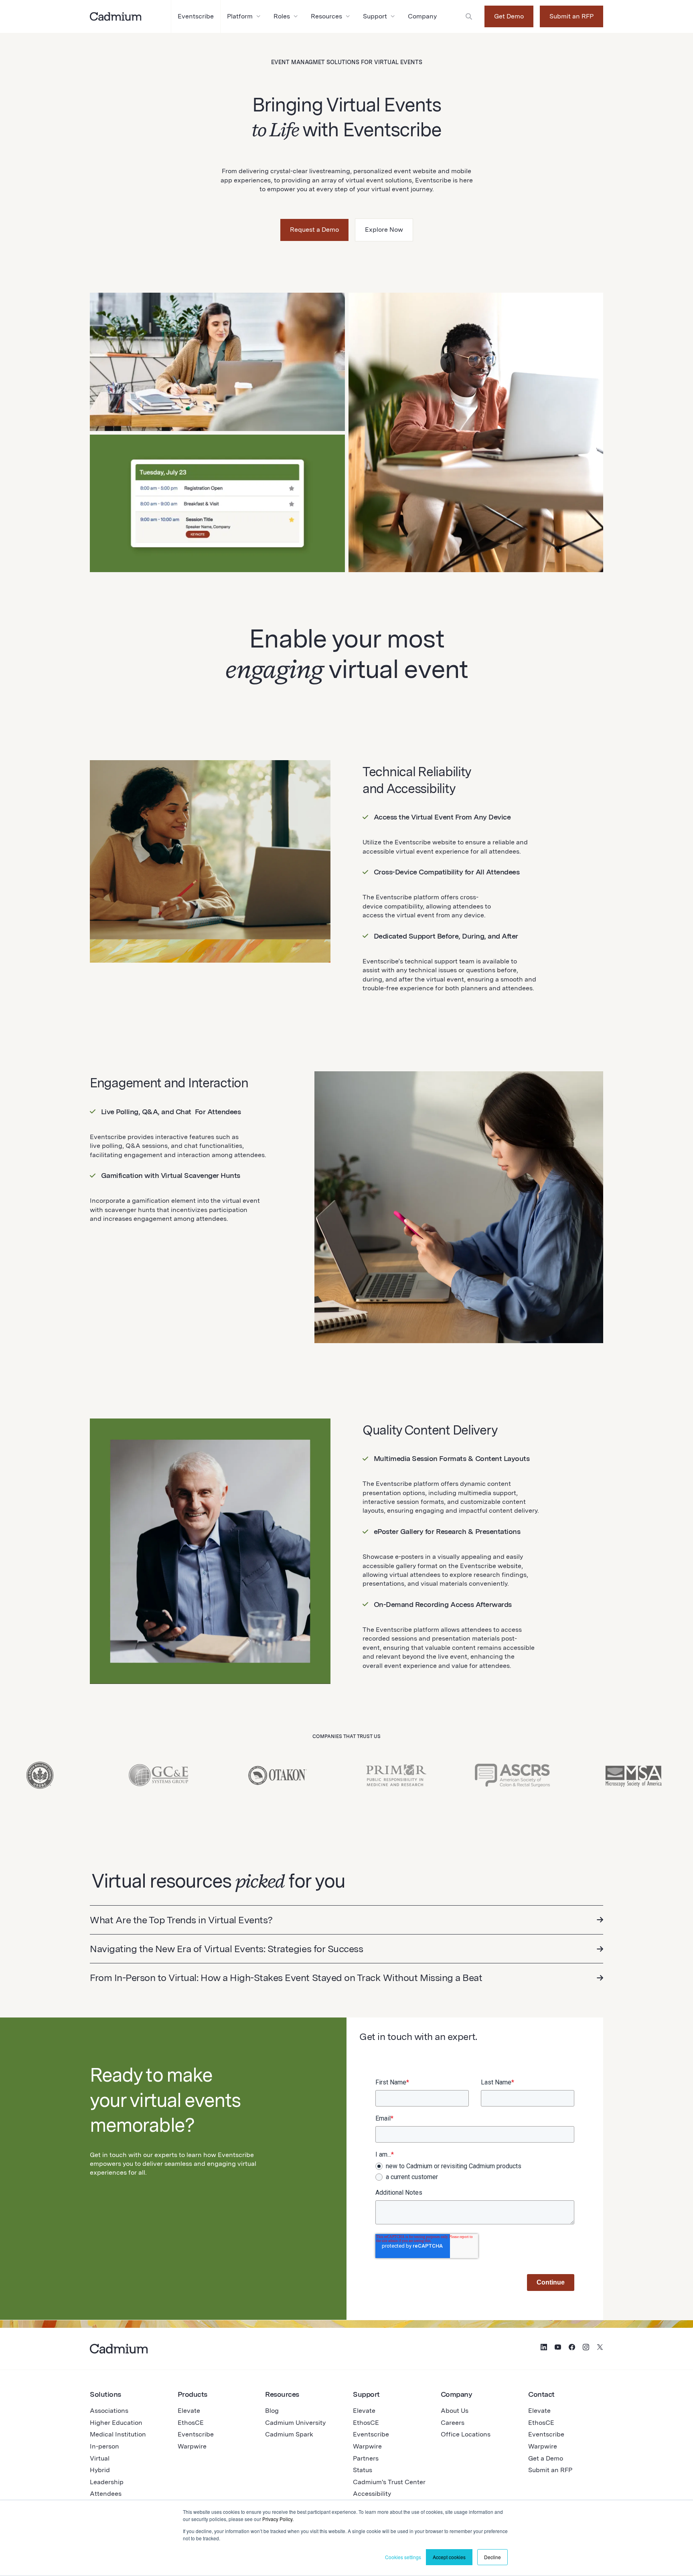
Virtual (100, 2458)
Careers (453, 2423)
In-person (104, 2446)
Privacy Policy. (278, 2519)
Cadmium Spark (289, 2434)
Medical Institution (118, 2434)
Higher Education (116, 2423)
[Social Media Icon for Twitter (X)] (600, 2348)
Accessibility (372, 2494)
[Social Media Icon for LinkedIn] (544, 2348)
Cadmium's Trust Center (389, 2482)
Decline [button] (492, 2557)
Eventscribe (196, 2434)
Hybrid (100, 2470)
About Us (455, 2411)
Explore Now (384, 230)
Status (363, 2470)
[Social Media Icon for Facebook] (572, 2348)
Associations (109, 2411)
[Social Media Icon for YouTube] (558, 2348)
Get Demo (509, 16)
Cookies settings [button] (403, 2557)
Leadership (107, 2482)
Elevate (189, 2411)
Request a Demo (314, 230)
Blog (272, 2411)
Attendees (106, 2494)
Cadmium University (295, 2423)
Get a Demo (546, 2458)
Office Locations (466, 2434)
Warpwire (192, 2446)
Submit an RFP (571, 16)
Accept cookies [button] (449, 2557)
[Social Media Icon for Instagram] (586, 2348)
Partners (366, 2458)
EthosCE (191, 2423)
